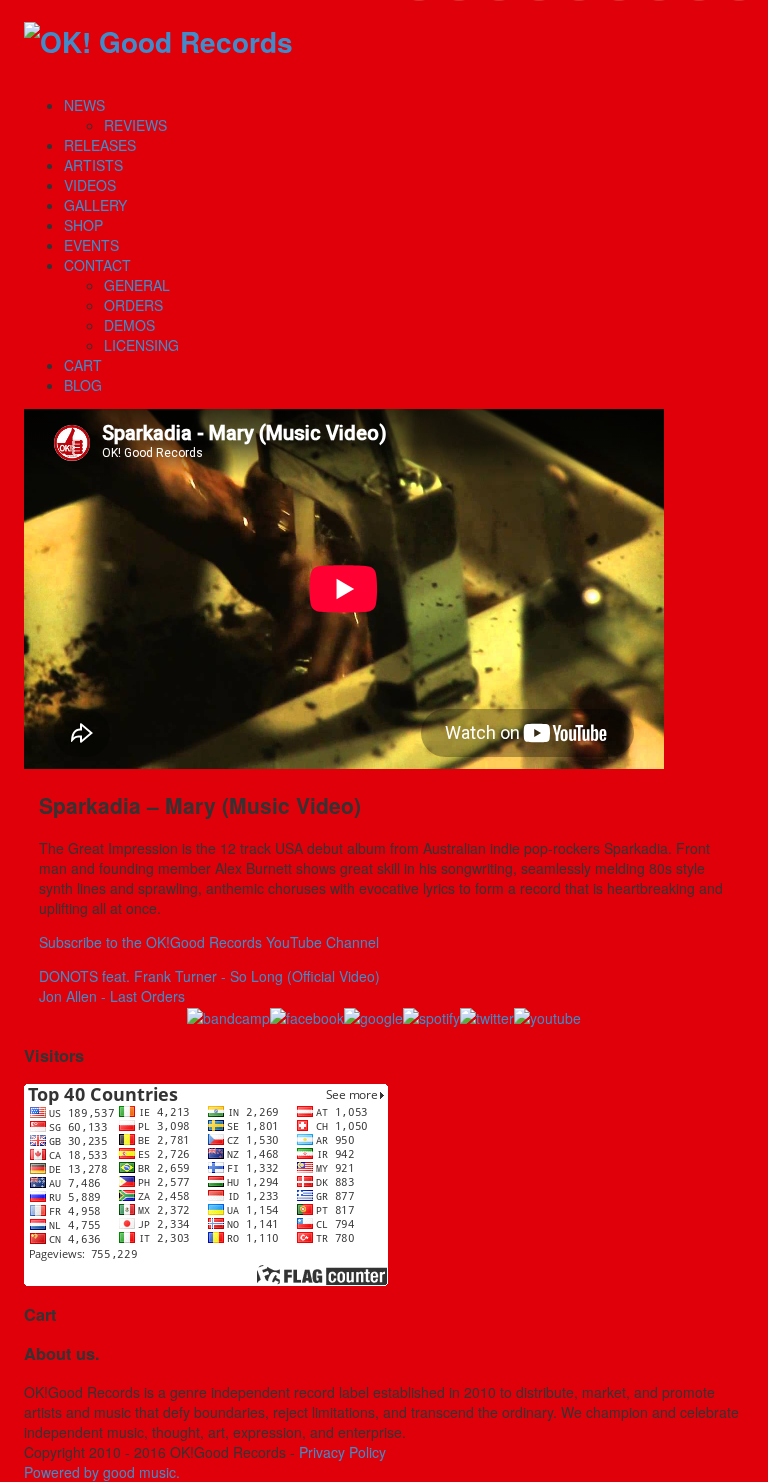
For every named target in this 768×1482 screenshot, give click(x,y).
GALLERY (95, 205)
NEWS (84, 105)
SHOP (83, 225)
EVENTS (91, 245)
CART (83, 365)
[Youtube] (547, 1017)
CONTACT (97, 265)
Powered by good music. (102, 1472)
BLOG (83, 385)
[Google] (373, 1017)
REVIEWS (135, 125)
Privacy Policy (342, 1452)
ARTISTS (93, 165)
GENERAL (137, 285)
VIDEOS (90, 185)
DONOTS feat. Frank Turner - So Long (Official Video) (209, 976)
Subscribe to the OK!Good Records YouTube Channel (209, 942)
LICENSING (141, 345)
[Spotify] (431, 1017)
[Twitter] (487, 1017)
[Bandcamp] (228, 1017)
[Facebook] (307, 1017)
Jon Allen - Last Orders (112, 996)
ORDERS (133, 305)
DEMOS (129, 325)
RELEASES (100, 145)
